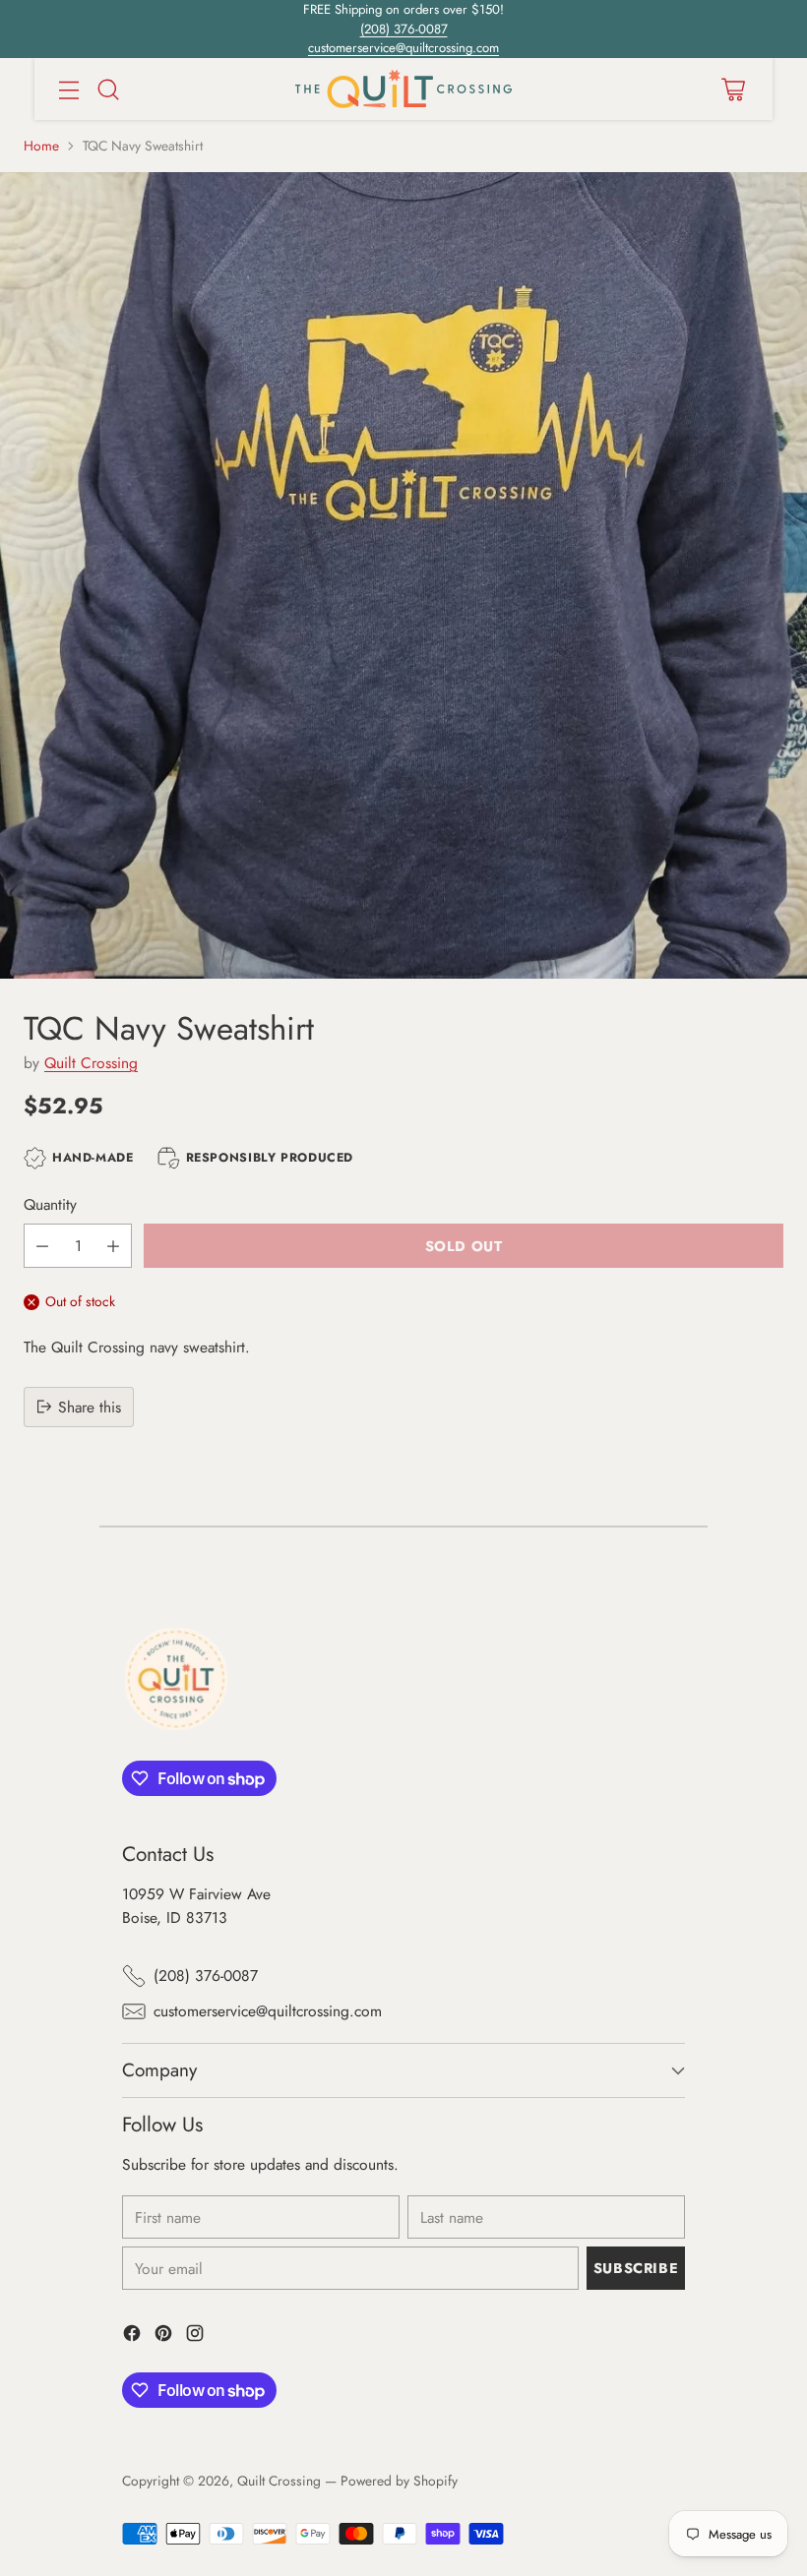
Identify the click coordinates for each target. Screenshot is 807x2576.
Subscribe (636, 2268)
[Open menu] (68, 89)
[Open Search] (108, 89)
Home (41, 146)
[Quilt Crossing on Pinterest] (163, 2336)
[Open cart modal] (733, 89)
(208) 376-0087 (404, 29)
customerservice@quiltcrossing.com (403, 48)
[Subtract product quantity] (42, 1246)
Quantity (50, 1204)
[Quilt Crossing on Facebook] (132, 2336)
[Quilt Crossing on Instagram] (195, 2336)
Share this (90, 1407)
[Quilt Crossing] (403, 89)
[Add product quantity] (113, 1246)
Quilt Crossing (91, 1063)
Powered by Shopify (399, 2481)
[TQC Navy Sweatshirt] (403, 575)
